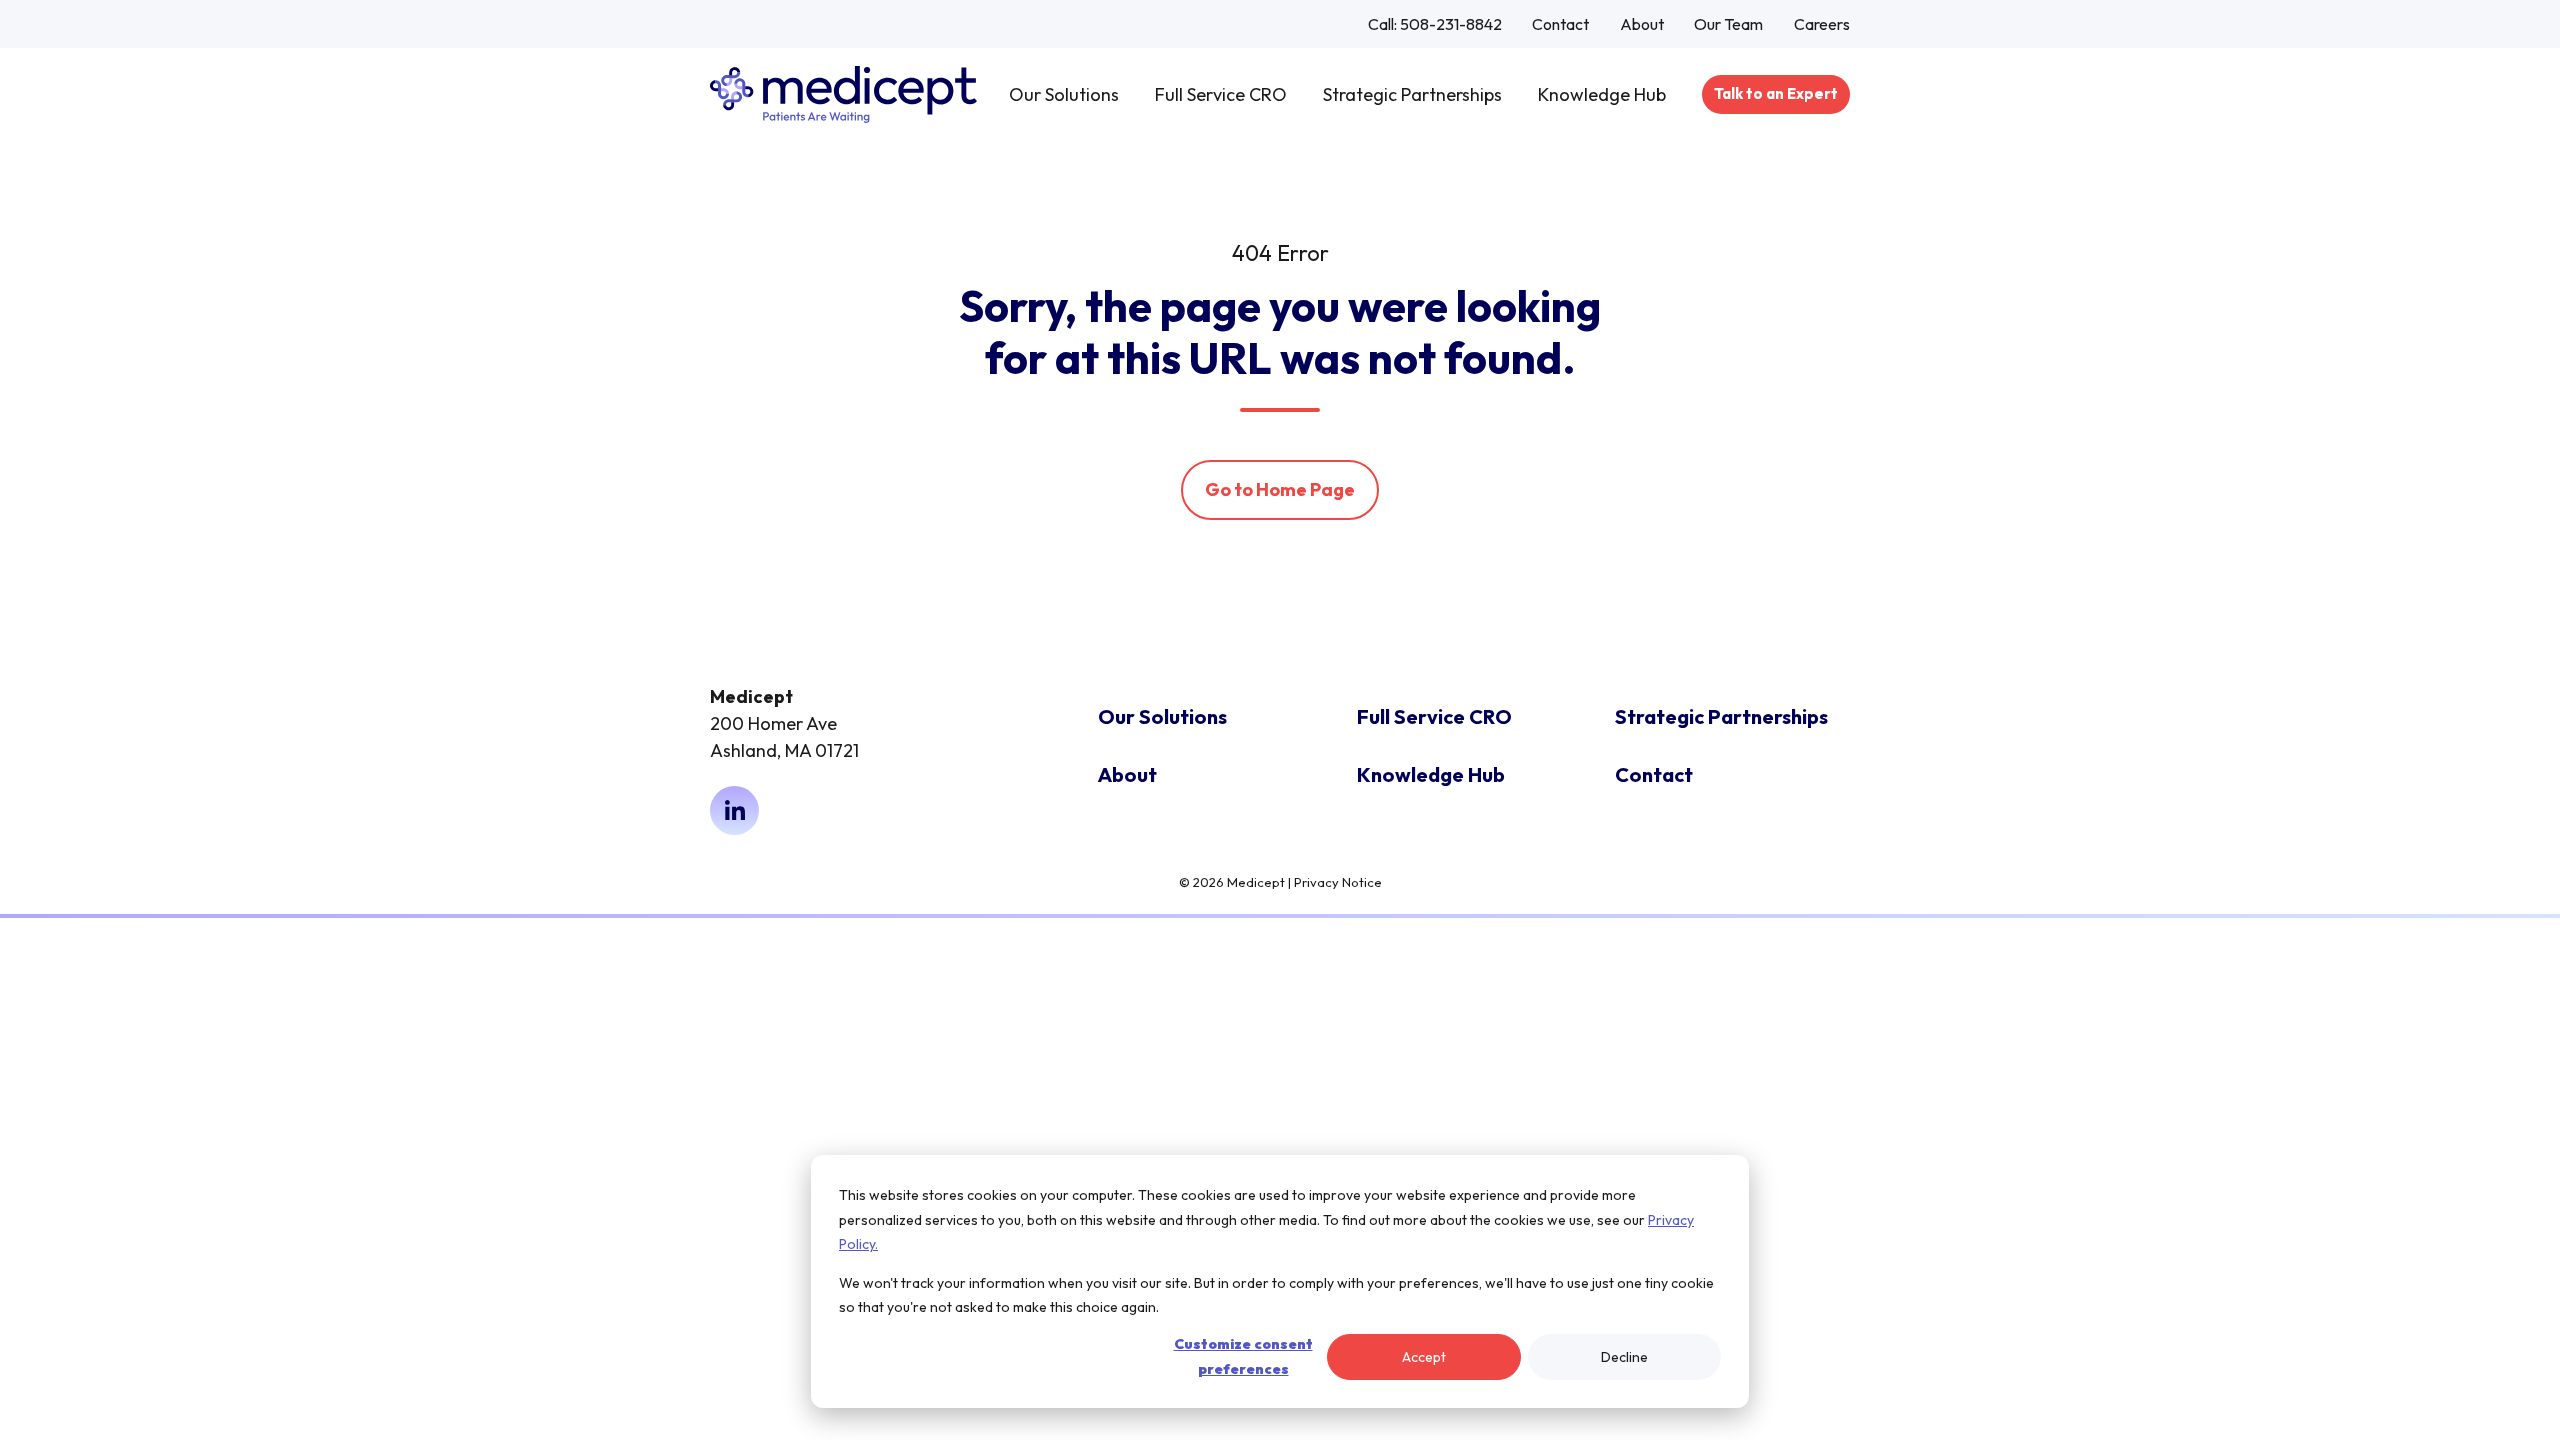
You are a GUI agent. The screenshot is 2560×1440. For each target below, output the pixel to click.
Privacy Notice (1338, 882)
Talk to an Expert (1776, 93)
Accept (1424, 1357)
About (1642, 24)
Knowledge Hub (1602, 94)
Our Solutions (1064, 94)
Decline (1624, 1357)
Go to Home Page (1280, 489)
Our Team (1728, 24)
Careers (1822, 24)
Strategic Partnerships (1412, 94)
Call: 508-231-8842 (1435, 24)
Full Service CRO (1221, 94)
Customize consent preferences (1243, 1356)
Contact (1560, 24)
